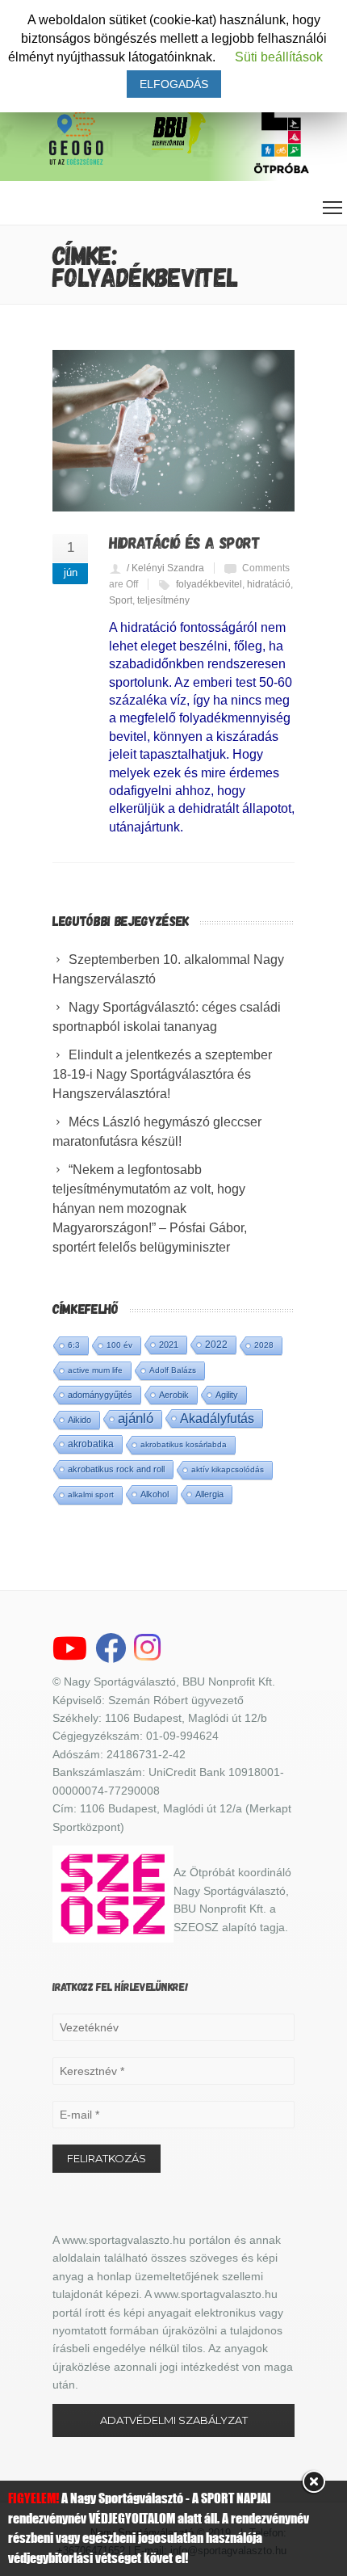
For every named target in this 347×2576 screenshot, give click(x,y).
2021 (169, 1345)
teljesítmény (163, 600)
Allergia (209, 1494)
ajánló (136, 1418)
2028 (264, 1345)
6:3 (74, 1345)
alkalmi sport (91, 1494)
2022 (216, 1345)
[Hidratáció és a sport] (173, 431)
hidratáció (269, 584)
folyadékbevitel (209, 584)
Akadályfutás (217, 1418)
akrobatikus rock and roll (116, 1469)
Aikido (79, 1420)
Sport (121, 600)
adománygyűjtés (100, 1395)
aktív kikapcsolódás (228, 1469)
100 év (119, 1345)
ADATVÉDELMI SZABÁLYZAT (174, 2420)
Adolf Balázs (173, 1370)
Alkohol (155, 1494)
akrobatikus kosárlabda (184, 1444)
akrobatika (91, 1444)
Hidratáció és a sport (185, 542)
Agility (227, 1395)
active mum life (95, 1370)
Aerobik (174, 1395)
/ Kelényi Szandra (165, 568)
